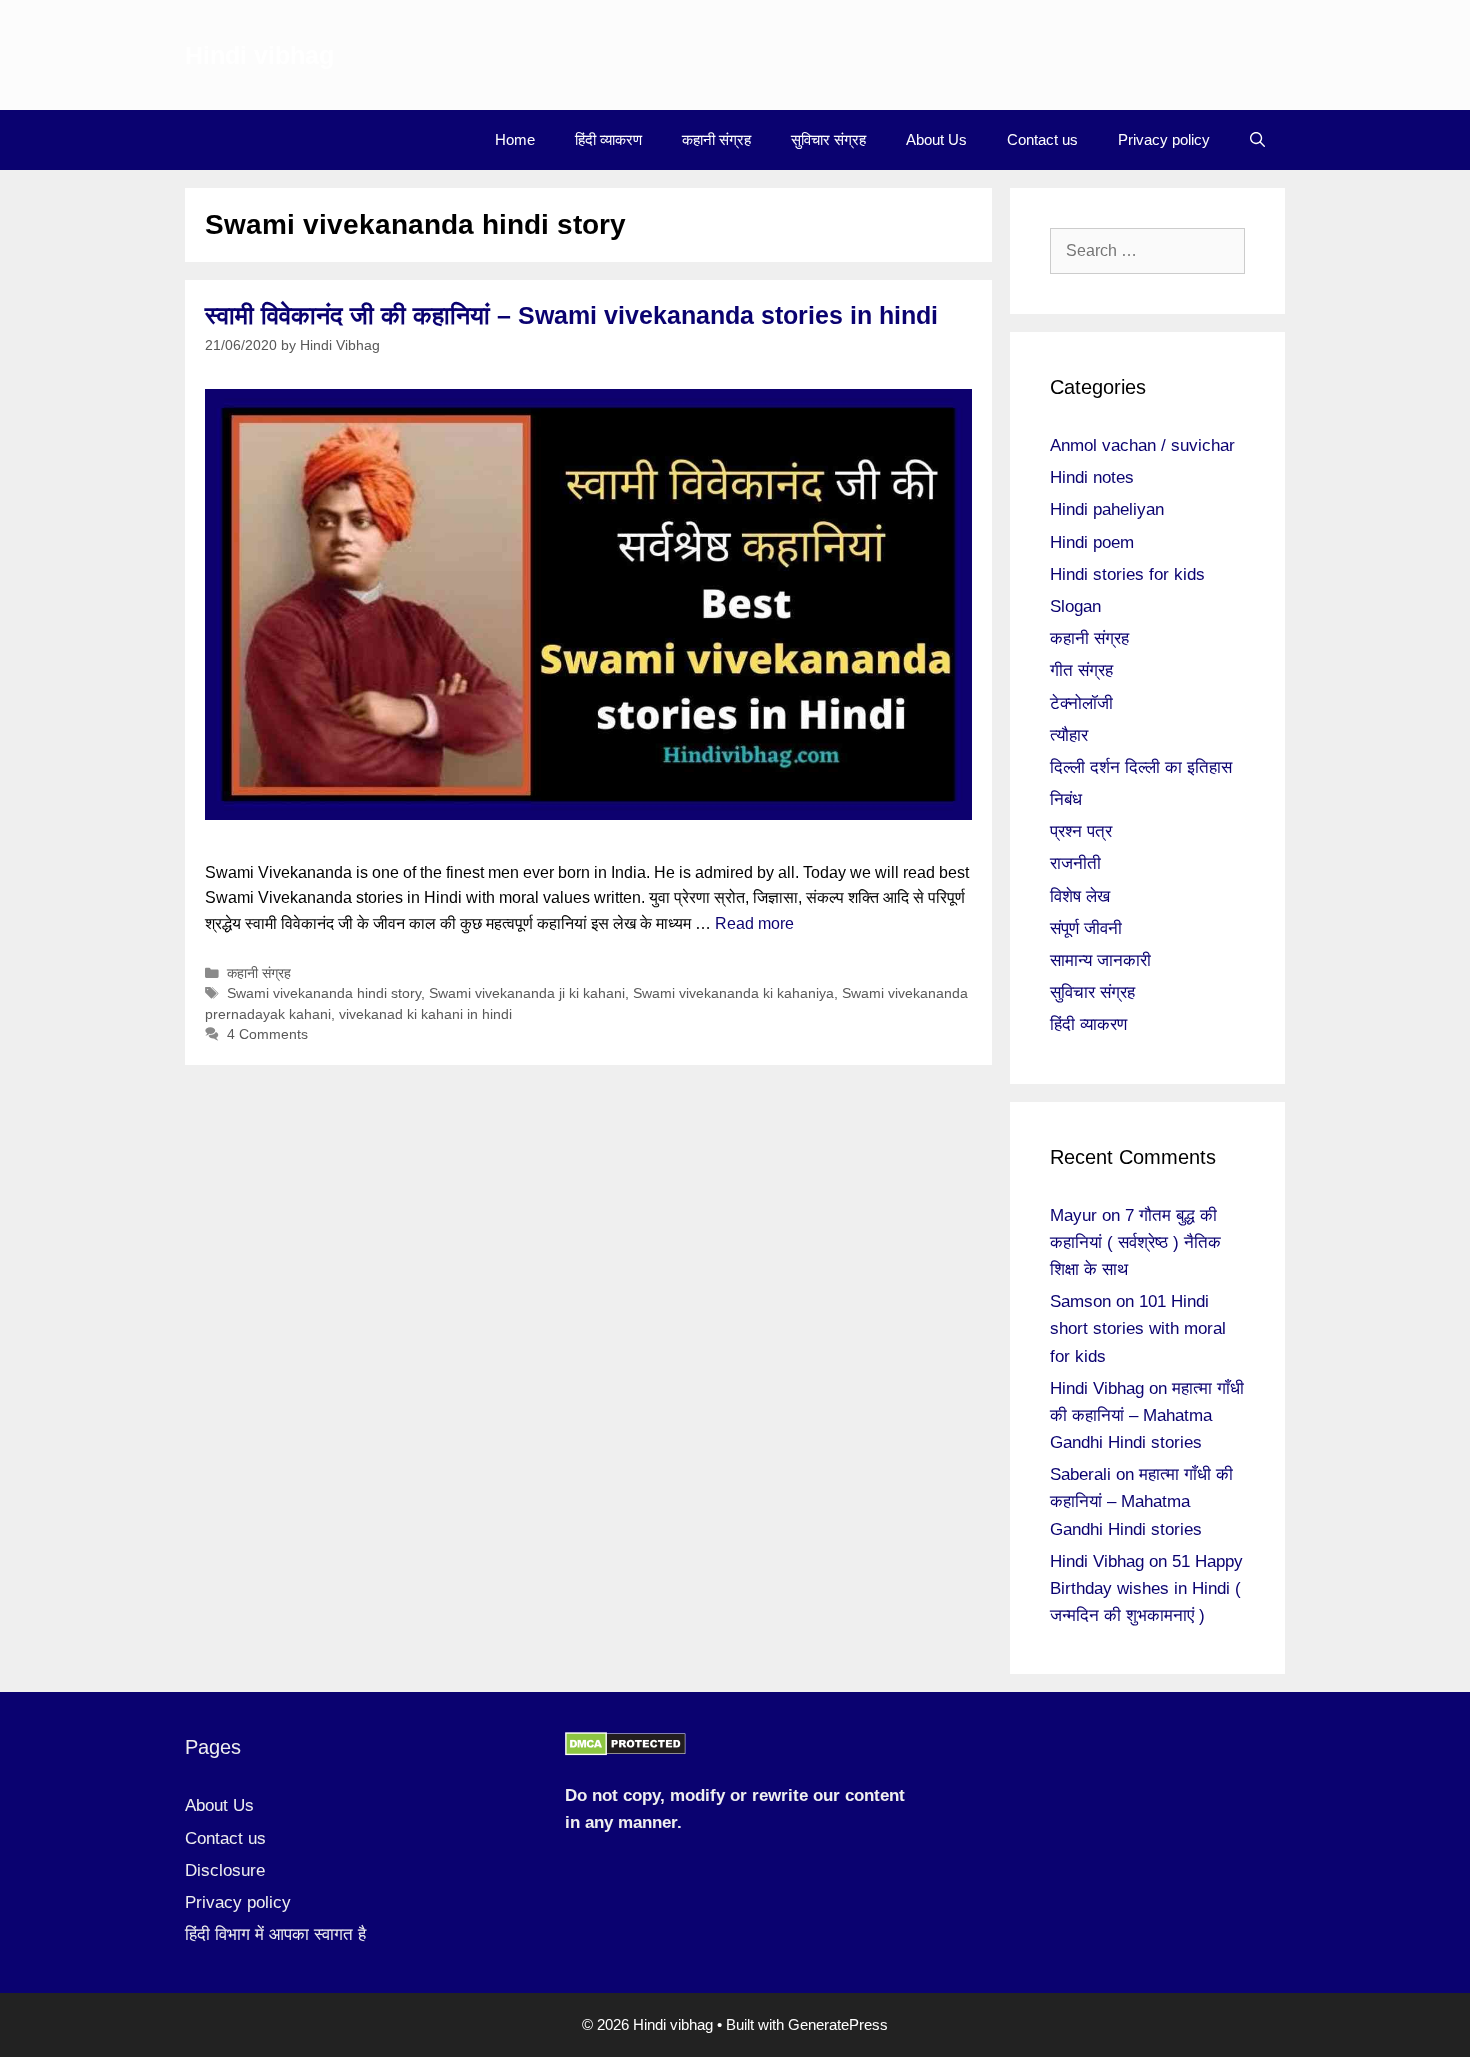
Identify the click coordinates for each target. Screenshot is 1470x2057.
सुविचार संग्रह (828, 139)
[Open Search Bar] (1257, 140)
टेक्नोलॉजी (1081, 703)
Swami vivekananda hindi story (324, 993)
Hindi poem (1092, 542)
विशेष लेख (1080, 896)
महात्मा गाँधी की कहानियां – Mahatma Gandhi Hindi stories (1147, 1415)
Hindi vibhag (259, 55)
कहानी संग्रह (716, 139)
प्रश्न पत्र (1081, 831)
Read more (754, 923)
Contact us (1042, 139)
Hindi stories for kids (1127, 574)
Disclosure (225, 1870)
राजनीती (1075, 863)
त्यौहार (1069, 735)
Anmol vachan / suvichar (1142, 445)
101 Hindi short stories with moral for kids (1138, 1328)
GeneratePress (838, 2024)
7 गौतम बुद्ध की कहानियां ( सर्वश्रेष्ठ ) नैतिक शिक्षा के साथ (1135, 1242)
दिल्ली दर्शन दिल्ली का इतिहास (1141, 767)
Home (515, 139)
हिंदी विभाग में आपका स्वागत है (275, 1934)
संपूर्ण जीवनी (1086, 928)
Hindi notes (1092, 477)
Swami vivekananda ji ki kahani (527, 993)
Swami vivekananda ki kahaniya (733, 993)
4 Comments (267, 1034)
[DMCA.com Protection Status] (625, 1750)
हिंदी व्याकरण (608, 139)
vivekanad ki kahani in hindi (425, 1014)
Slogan (1075, 606)
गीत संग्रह (1081, 670)
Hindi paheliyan (1107, 509)
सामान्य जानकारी (1100, 960)
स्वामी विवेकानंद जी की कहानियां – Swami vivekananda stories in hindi (571, 315)
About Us (936, 139)
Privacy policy (1164, 139)
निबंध (1066, 799)
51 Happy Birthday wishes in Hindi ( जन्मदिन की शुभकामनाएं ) (1146, 1588)
